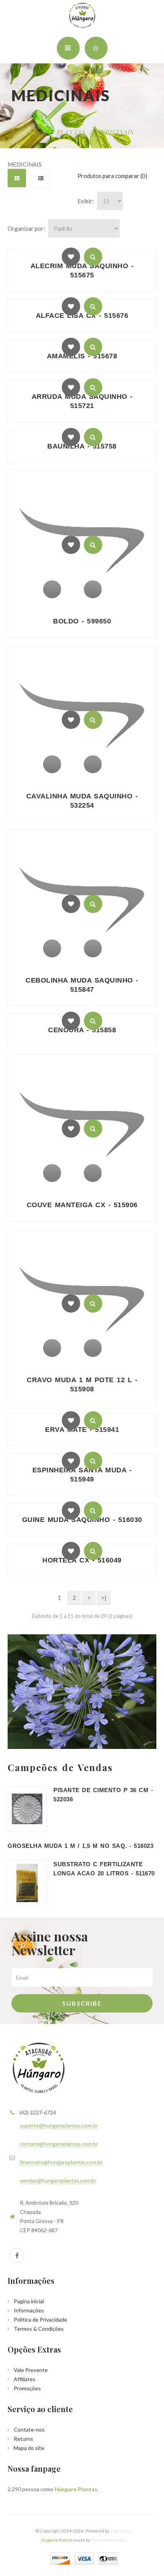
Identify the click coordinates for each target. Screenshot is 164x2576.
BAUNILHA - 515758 (82, 446)
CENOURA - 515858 (82, 1030)
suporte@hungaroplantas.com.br (59, 2125)
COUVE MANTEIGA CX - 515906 (82, 1205)
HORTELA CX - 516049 (82, 1560)
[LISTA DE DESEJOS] (71, 257)
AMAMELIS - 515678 (82, 356)
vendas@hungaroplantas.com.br (58, 2180)
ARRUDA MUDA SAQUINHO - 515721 (82, 401)
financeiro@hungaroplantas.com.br (61, 2162)
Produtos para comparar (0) (112, 176)
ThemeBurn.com (109, 2540)
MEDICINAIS (114, 132)
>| (104, 1598)
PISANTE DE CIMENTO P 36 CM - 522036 (103, 1795)
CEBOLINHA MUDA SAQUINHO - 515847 (82, 985)
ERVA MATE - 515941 (82, 1430)
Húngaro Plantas (76, 2489)
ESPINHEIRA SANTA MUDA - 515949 (82, 1475)
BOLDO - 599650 (82, 621)
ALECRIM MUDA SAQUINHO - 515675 (82, 270)
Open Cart (121, 2531)
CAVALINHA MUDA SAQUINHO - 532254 (82, 801)
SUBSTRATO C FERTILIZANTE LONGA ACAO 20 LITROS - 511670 (104, 1869)
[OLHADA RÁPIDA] (93, 257)
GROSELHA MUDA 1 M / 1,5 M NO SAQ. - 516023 (80, 1846)
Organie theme (57, 2540)
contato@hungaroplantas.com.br (59, 2144)
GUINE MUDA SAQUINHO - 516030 (82, 1520)
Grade (17, 178)
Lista (41, 178)
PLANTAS (71, 132)
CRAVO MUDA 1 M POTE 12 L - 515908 (82, 1384)
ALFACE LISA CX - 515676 (82, 316)
